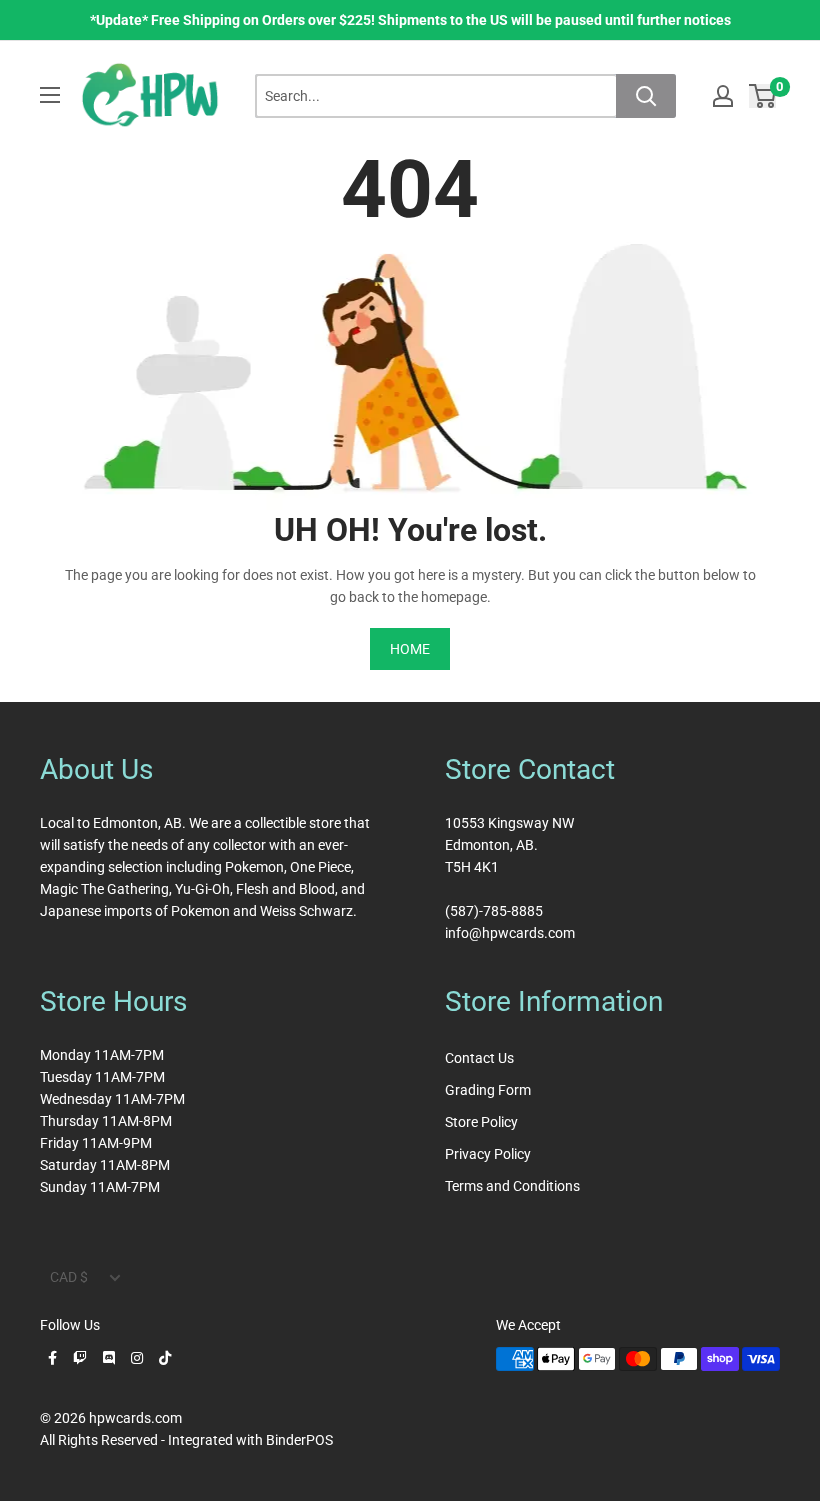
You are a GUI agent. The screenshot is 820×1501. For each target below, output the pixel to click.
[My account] (723, 96)
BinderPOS (299, 1440)
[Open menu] (50, 95)
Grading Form (488, 1090)
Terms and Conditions (512, 1186)
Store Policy (481, 1122)
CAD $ (69, 1277)
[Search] (646, 96)
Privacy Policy (488, 1154)
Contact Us (479, 1058)
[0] (763, 95)
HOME (410, 649)
